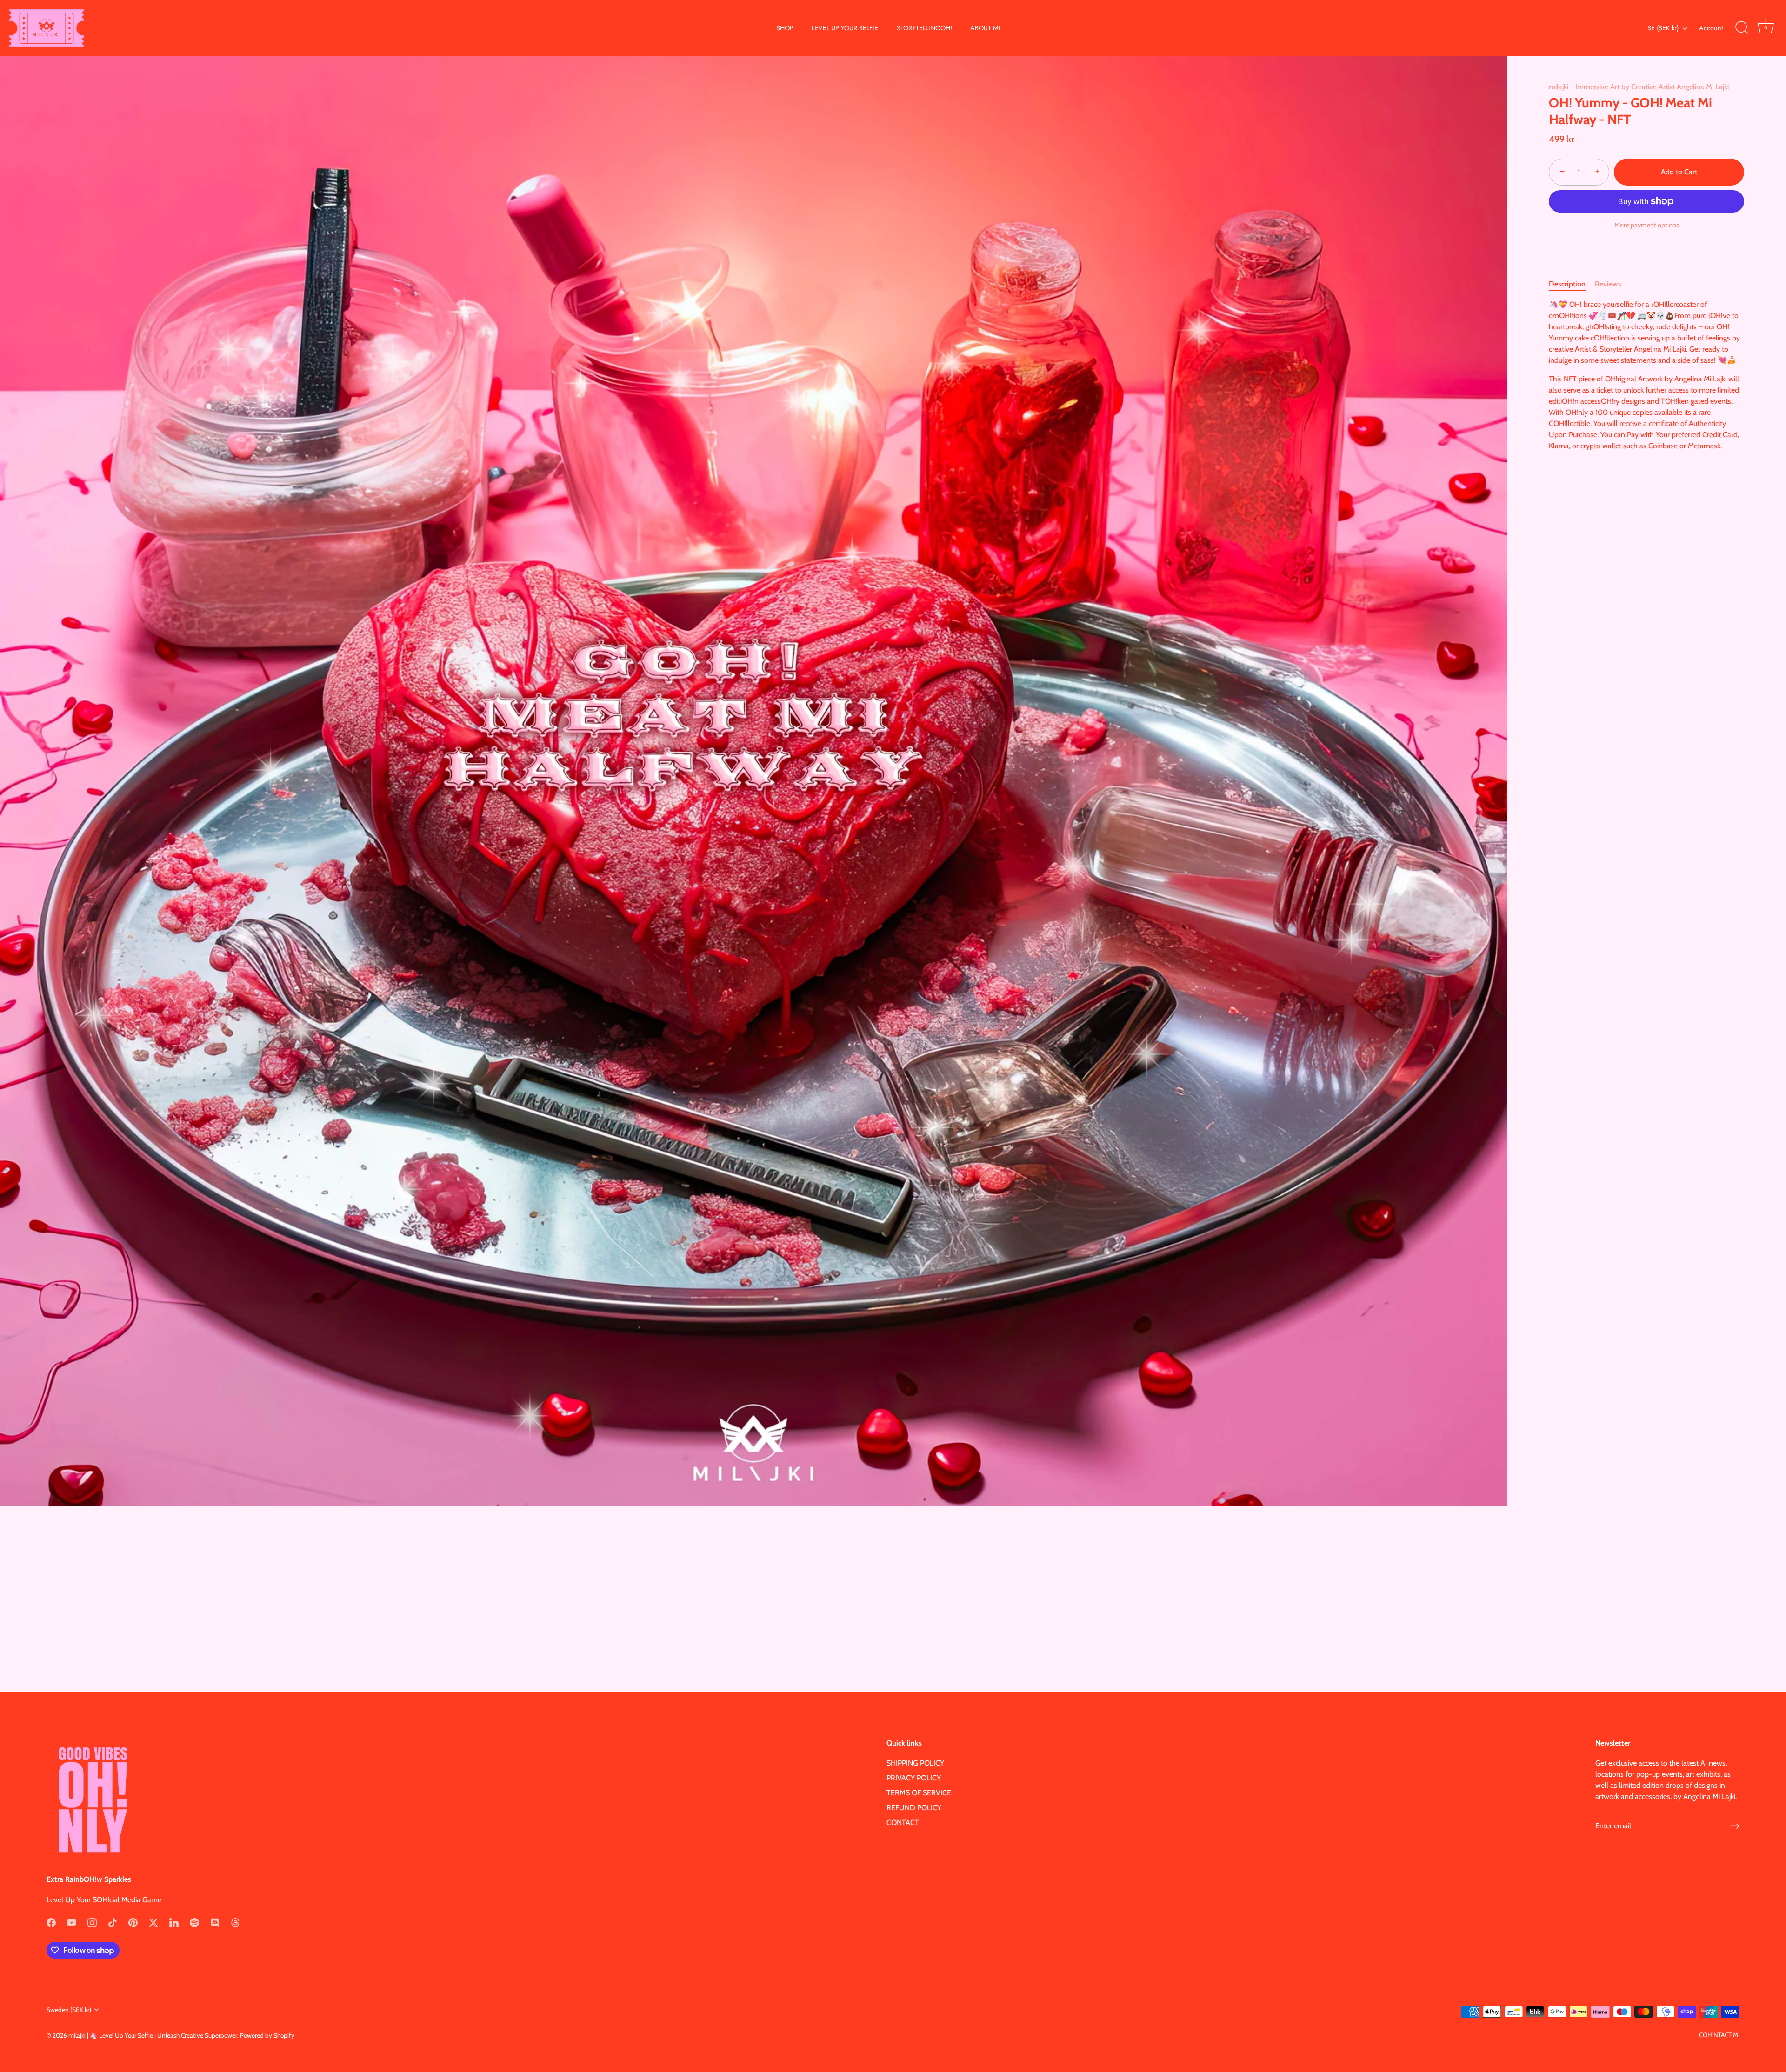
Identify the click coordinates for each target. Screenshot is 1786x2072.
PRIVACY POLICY (914, 1778)
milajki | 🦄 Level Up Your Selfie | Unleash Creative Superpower (153, 2035)
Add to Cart (1679, 172)
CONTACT (903, 1822)
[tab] (1572, 284)
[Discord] (215, 1922)
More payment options (1647, 225)
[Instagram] (92, 1922)
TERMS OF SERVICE (919, 1793)
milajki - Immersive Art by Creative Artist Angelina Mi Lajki (1639, 87)
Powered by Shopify (267, 2035)
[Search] (1742, 28)
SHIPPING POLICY (915, 1763)
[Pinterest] (133, 1922)
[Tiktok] (113, 1922)
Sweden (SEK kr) (69, 2010)
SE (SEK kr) (1663, 28)
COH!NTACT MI (1719, 2035)
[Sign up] (1735, 1826)
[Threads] (235, 1922)
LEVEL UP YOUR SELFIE (845, 28)
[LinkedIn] (174, 1922)
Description (1567, 283)
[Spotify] (194, 1922)
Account (1711, 28)
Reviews (1608, 283)
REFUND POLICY (914, 1808)
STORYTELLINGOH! (924, 28)
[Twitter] (153, 1922)
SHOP (785, 28)
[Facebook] (51, 1922)
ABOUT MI (985, 28)
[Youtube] (72, 1922)
